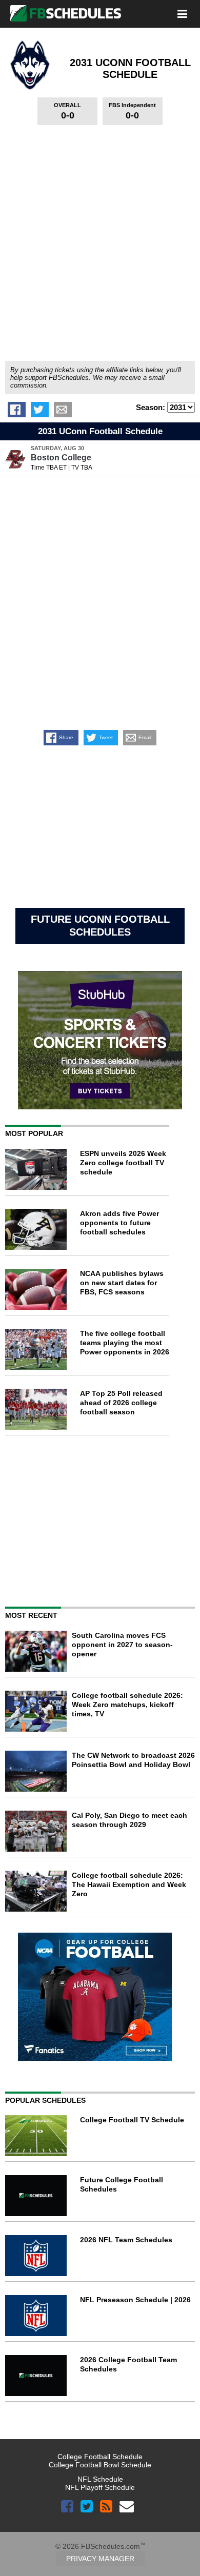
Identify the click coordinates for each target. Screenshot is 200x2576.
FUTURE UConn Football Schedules (100, 926)
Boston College (61, 458)
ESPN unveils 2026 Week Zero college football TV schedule (123, 1163)
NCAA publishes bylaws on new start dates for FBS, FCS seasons (122, 1283)
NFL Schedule (100, 2479)
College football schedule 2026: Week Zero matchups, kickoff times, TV (127, 1705)
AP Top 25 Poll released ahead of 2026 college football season (121, 1403)
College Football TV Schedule (132, 2120)
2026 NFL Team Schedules (126, 2240)
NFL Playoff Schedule (100, 2487)
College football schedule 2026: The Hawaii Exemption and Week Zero (129, 1884)
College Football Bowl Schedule (100, 2465)
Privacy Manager (100, 2559)
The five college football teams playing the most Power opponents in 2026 (125, 1343)
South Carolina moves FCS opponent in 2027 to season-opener (122, 1645)
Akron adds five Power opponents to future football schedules (119, 1223)
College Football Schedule (100, 2457)
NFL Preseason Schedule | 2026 (135, 2300)
